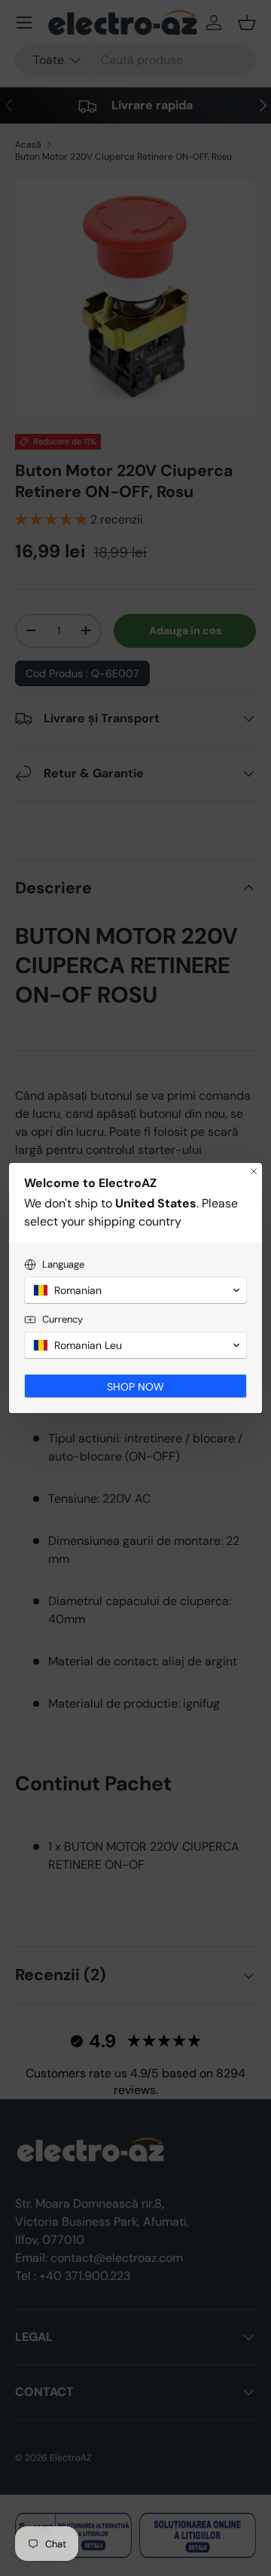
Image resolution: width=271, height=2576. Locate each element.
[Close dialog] (254, 1171)
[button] (135, 1290)
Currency (62, 1319)
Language (63, 1264)
